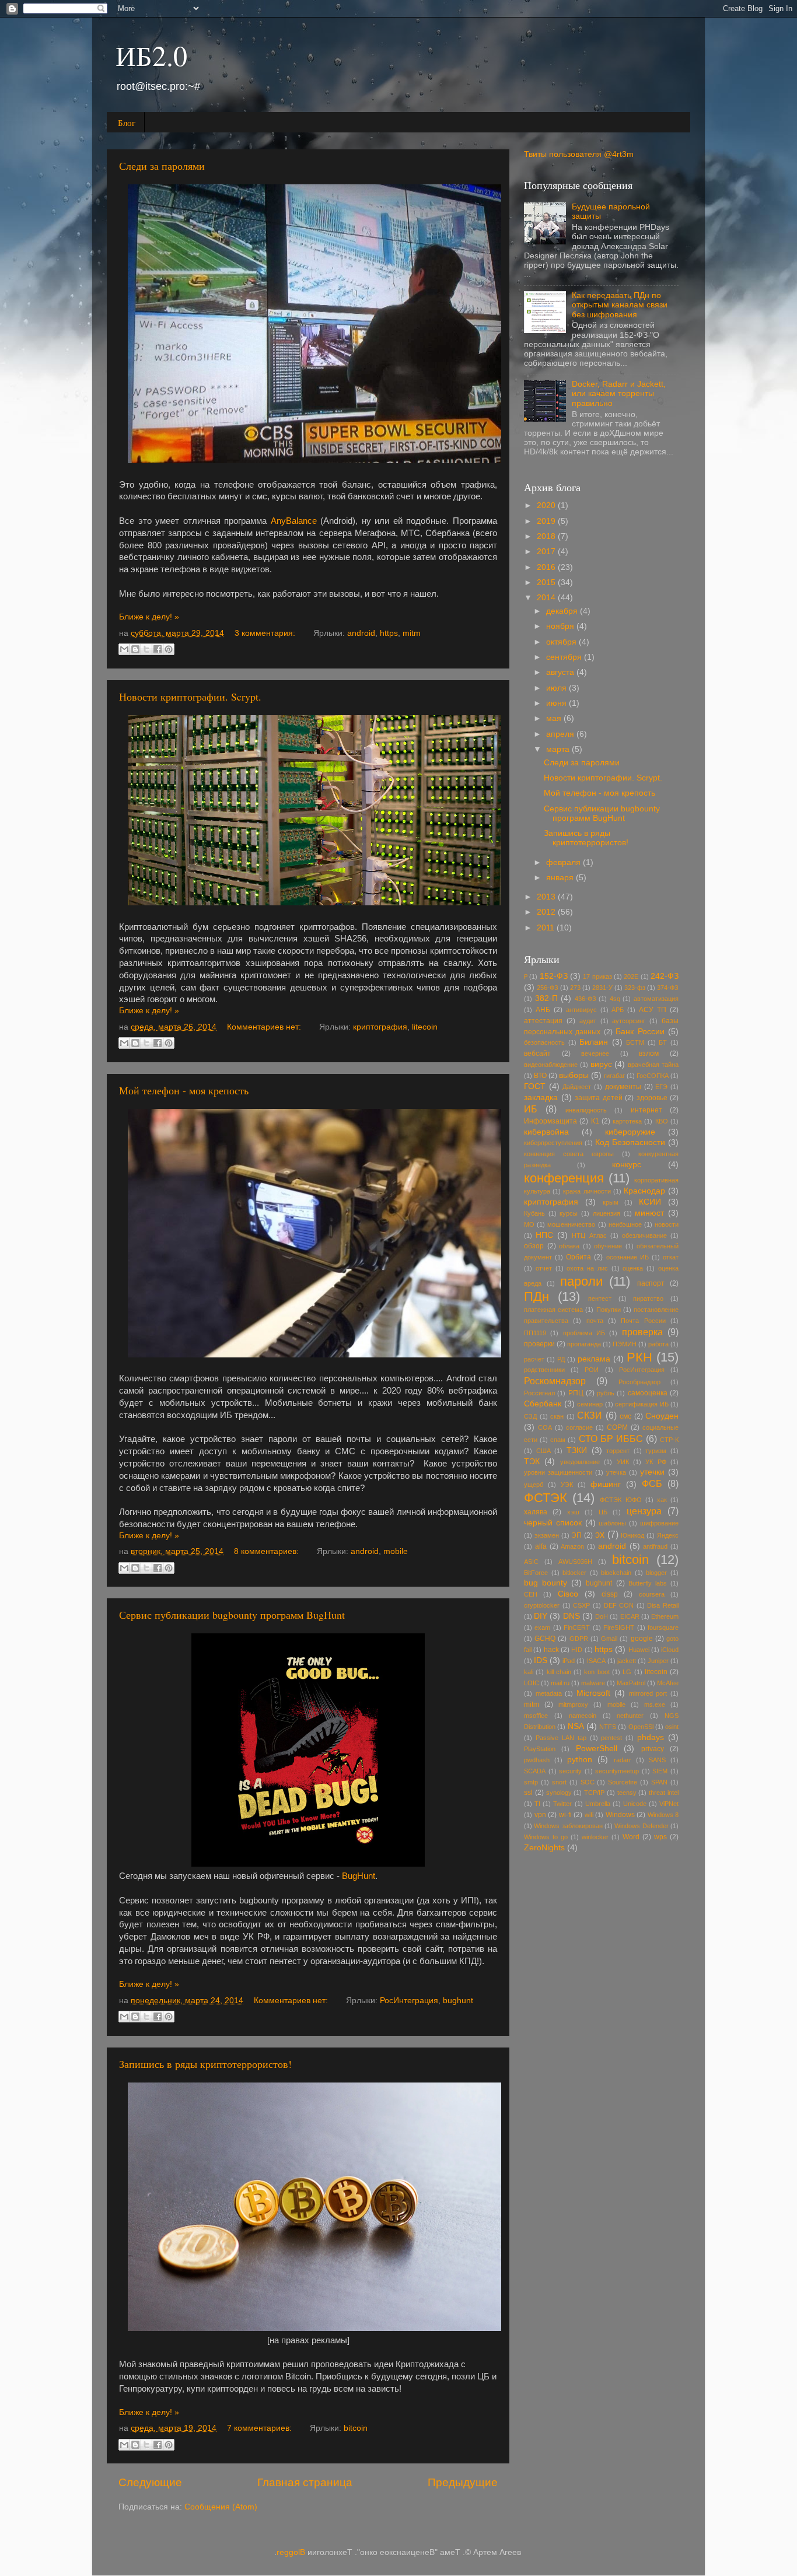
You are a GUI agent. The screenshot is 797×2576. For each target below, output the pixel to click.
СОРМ (617, 1427)
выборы (574, 1075)
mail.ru (560, 1683)
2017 (547, 552)
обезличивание (644, 1235)
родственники (544, 1370)
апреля (561, 734)
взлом (649, 1053)
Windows (620, 1815)
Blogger (291, 2552)
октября (562, 642)
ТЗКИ (577, 1450)
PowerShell (597, 1749)
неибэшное (625, 1224)
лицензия (607, 1213)
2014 (547, 598)
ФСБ (652, 1483)
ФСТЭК (546, 1498)
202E (631, 977)
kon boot (597, 1672)
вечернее (595, 1053)
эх (600, 1534)
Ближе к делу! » (149, 617)
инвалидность (586, 1110)
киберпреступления (553, 1143)
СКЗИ (590, 1415)
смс (625, 1416)
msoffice (536, 1716)
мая (555, 718)
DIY (541, 1616)
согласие (579, 1427)
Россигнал (539, 1393)
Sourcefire (623, 1782)
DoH (602, 1616)
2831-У (602, 988)
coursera (652, 1594)
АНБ (543, 1010)
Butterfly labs (648, 1583)
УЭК (567, 1485)
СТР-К (669, 1440)
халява (536, 1512)
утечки (652, 1472)
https (389, 633)
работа (658, 1344)
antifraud (655, 1546)
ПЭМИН (625, 1344)
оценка (633, 1268)
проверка (642, 1332)
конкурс (627, 1165)
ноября (561, 626)
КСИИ (650, 1202)
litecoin (425, 1027)
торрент (618, 1451)
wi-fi (565, 1815)
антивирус (581, 1010)
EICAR (630, 1616)
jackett (627, 1661)
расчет (534, 1359)
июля (557, 688)
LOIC (532, 1683)
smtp (531, 1782)
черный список (553, 1523)
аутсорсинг (629, 1021)
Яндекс (668, 1535)
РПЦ (576, 1393)
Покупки (609, 1310)
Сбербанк (543, 1404)
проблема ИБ (584, 1333)
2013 (547, 897)
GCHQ (545, 1639)
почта (595, 1321)
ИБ (531, 1109)
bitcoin (356, 2428)
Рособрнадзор (639, 1382)
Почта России (643, 1321)
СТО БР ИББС (611, 1438)
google (642, 1639)
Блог (127, 123)
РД (561, 1359)
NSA (576, 1726)
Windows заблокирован (568, 1826)
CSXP (581, 1605)
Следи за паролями (162, 166)
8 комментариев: (268, 1551)
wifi (589, 1815)
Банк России (640, 1032)
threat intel (664, 1793)
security (570, 1771)
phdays (651, 1737)
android (361, 633)
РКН (639, 1357)
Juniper (658, 1661)
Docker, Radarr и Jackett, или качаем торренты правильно (619, 393)
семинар (590, 1404)
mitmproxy (573, 1704)
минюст (649, 1213)
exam (542, 1627)
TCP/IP (594, 1793)
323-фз (635, 988)
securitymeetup (617, 1771)
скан (557, 1416)
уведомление (580, 1462)
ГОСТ (535, 1086)
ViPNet (669, 1804)
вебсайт (537, 1053)
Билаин (594, 1042)
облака (569, 1246)
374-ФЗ (668, 988)
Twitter (562, 1804)
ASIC (531, 1562)
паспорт (651, 1283)
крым (611, 1202)
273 (575, 988)
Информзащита (550, 1121)
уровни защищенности (558, 1472)
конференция (564, 1178)
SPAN (659, 1782)
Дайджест (577, 1087)
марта (559, 749)
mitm (412, 633)
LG (627, 1672)
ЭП (576, 1535)
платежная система (553, 1310)
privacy (653, 1749)
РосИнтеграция (409, 2001)
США (543, 1451)
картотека (627, 1121)
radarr (623, 1760)
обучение (608, 1246)
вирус (601, 1064)
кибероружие (630, 1132)
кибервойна (546, 1132)
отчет (544, 1268)
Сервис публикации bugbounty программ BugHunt (232, 1615)
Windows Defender (641, 1826)
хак (662, 1500)
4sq (615, 999)
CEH (531, 1594)
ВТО (540, 1076)
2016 (547, 567)
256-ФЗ (548, 988)
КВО (662, 1121)
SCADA (535, 1771)
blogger (656, 1573)
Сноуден (662, 1416)
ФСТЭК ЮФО (621, 1500)
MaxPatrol (631, 1683)
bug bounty (546, 1583)
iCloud (670, 1650)
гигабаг (614, 1076)
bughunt (458, 2001)
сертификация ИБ (642, 1404)
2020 (547, 505)
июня (557, 703)
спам (558, 1440)
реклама (594, 1359)
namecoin (583, 1716)
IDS (541, 1660)
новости (667, 1224)
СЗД (530, 1416)
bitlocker (574, 1573)
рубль (606, 1393)
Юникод (632, 1535)
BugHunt (359, 1876)
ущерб (534, 1485)
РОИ (592, 1370)
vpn (540, 1815)
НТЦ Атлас (589, 1235)
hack (551, 1650)
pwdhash (537, 1760)
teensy (627, 1793)
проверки (539, 1344)
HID (577, 1650)
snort (559, 1782)
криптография (380, 1027)
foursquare (663, 1627)
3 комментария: (266, 633)
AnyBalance (296, 521)
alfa (541, 1546)
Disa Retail (663, 1605)
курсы (569, 1213)
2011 (547, 928)
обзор (534, 1246)
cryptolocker (542, 1605)
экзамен (547, 1535)
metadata (549, 1693)
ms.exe (655, 1704)
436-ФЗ (585, 999)
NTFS (608, 1727)
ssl (528, 1793)
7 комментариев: (261, 2428)
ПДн (536, 1296)
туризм (656, 1451)
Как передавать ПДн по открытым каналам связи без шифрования (620, 305)
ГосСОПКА (653, 1076)
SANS (657, 1760)
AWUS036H (575, 1562)
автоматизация (656, 999)
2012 (547, 912)
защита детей (599, 1098)
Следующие (150, 2482)
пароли (581, 1281)
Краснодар (644, 1191)
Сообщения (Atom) (221, 2507)
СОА (545, 1427)
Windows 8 (663, 1815)
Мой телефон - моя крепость (184, 1090)
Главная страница (305, 2482)
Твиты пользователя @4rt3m (579, 154)
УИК (623, 1462)
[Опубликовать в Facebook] (158, 649)
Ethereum (665, 1616)
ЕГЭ (661, 1087)
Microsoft (593, 1693)
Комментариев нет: (265, 1027)
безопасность (544, 1042)
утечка (616, 1472)
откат (671, 1257)
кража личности (587, 1191)
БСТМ (635, 1042)
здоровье (652, 1098)
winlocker (595, 1837)
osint (672, 1727)
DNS (571, 1616)
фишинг (606, 1484)
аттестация (543, 1021)
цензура (644, 1511)
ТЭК (532, 1462)
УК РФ (656, 1462)
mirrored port (648, 1693)
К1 (595, 1121)
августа (561, 672)
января (561, 878)
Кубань (534, 1213)
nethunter (630, 1716)
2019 (547, 521)
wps (660, 1837)
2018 (547, 536)
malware (593, 1683)
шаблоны (612, 1523)
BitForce (536, 1573)
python (580, 1760)
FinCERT (577, 1627)
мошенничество (571, 1224)
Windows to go (546, 1837)
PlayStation (540, 1749)
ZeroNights (544, 1848)
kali (529, 1672)
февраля (564, 862)
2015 (547, 582)
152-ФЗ (554, 976)
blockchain (616, 1573)
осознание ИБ (628, 1257)
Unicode (635, 1804)
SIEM (660, 1771)
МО (529, 1224)
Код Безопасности (630, 1142)
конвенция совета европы (569, 1154)
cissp (610, 1594)
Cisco (568, 1594)
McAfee (668, 1683)
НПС (544, 1235)
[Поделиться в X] (146, 649)
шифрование (659, 1523)
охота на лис (587, 1268)
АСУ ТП (653, 1010)
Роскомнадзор (555, 1381)
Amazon (572, 1546)
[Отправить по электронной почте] (124, 649)
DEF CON (619, 1605)
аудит (588, 1021)
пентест (600, 1298)
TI (537, 1804)
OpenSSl (641, 1727)
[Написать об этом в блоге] (135, 649)
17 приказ (597, 977)
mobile (396, 1551)
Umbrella (598, 1804)
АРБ (618, 1010)
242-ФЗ (665, 976)
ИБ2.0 (151, 55)
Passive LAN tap (561, 1738)
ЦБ (603, 1512)
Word (631, 1837)
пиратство (648, 1298)
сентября (565, 657)
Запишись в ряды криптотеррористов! (205, 2064)
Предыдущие (463, 2482)
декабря (563, 611)
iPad (569, 1661)
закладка (541, 1098)
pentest (611, 1738)
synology (559, 1793)
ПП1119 (535, 1333)
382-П (546, 998)
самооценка (648, 1393)
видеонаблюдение (551, 1065)
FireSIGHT (619, 1627)
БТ (663, 1042)
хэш (573, 1512)
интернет (646, 1110)
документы (623, 1087)
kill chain (559, 1672)
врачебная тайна (653, 1065)
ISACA (596, 1661)
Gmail (609, 1639)
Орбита (578, 1257)
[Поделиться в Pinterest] (169, 649)
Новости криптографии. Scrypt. (190, 696)
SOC (588, 1782)
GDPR (579, 1639)
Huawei (639, 1650)
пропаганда (584, 1344)
